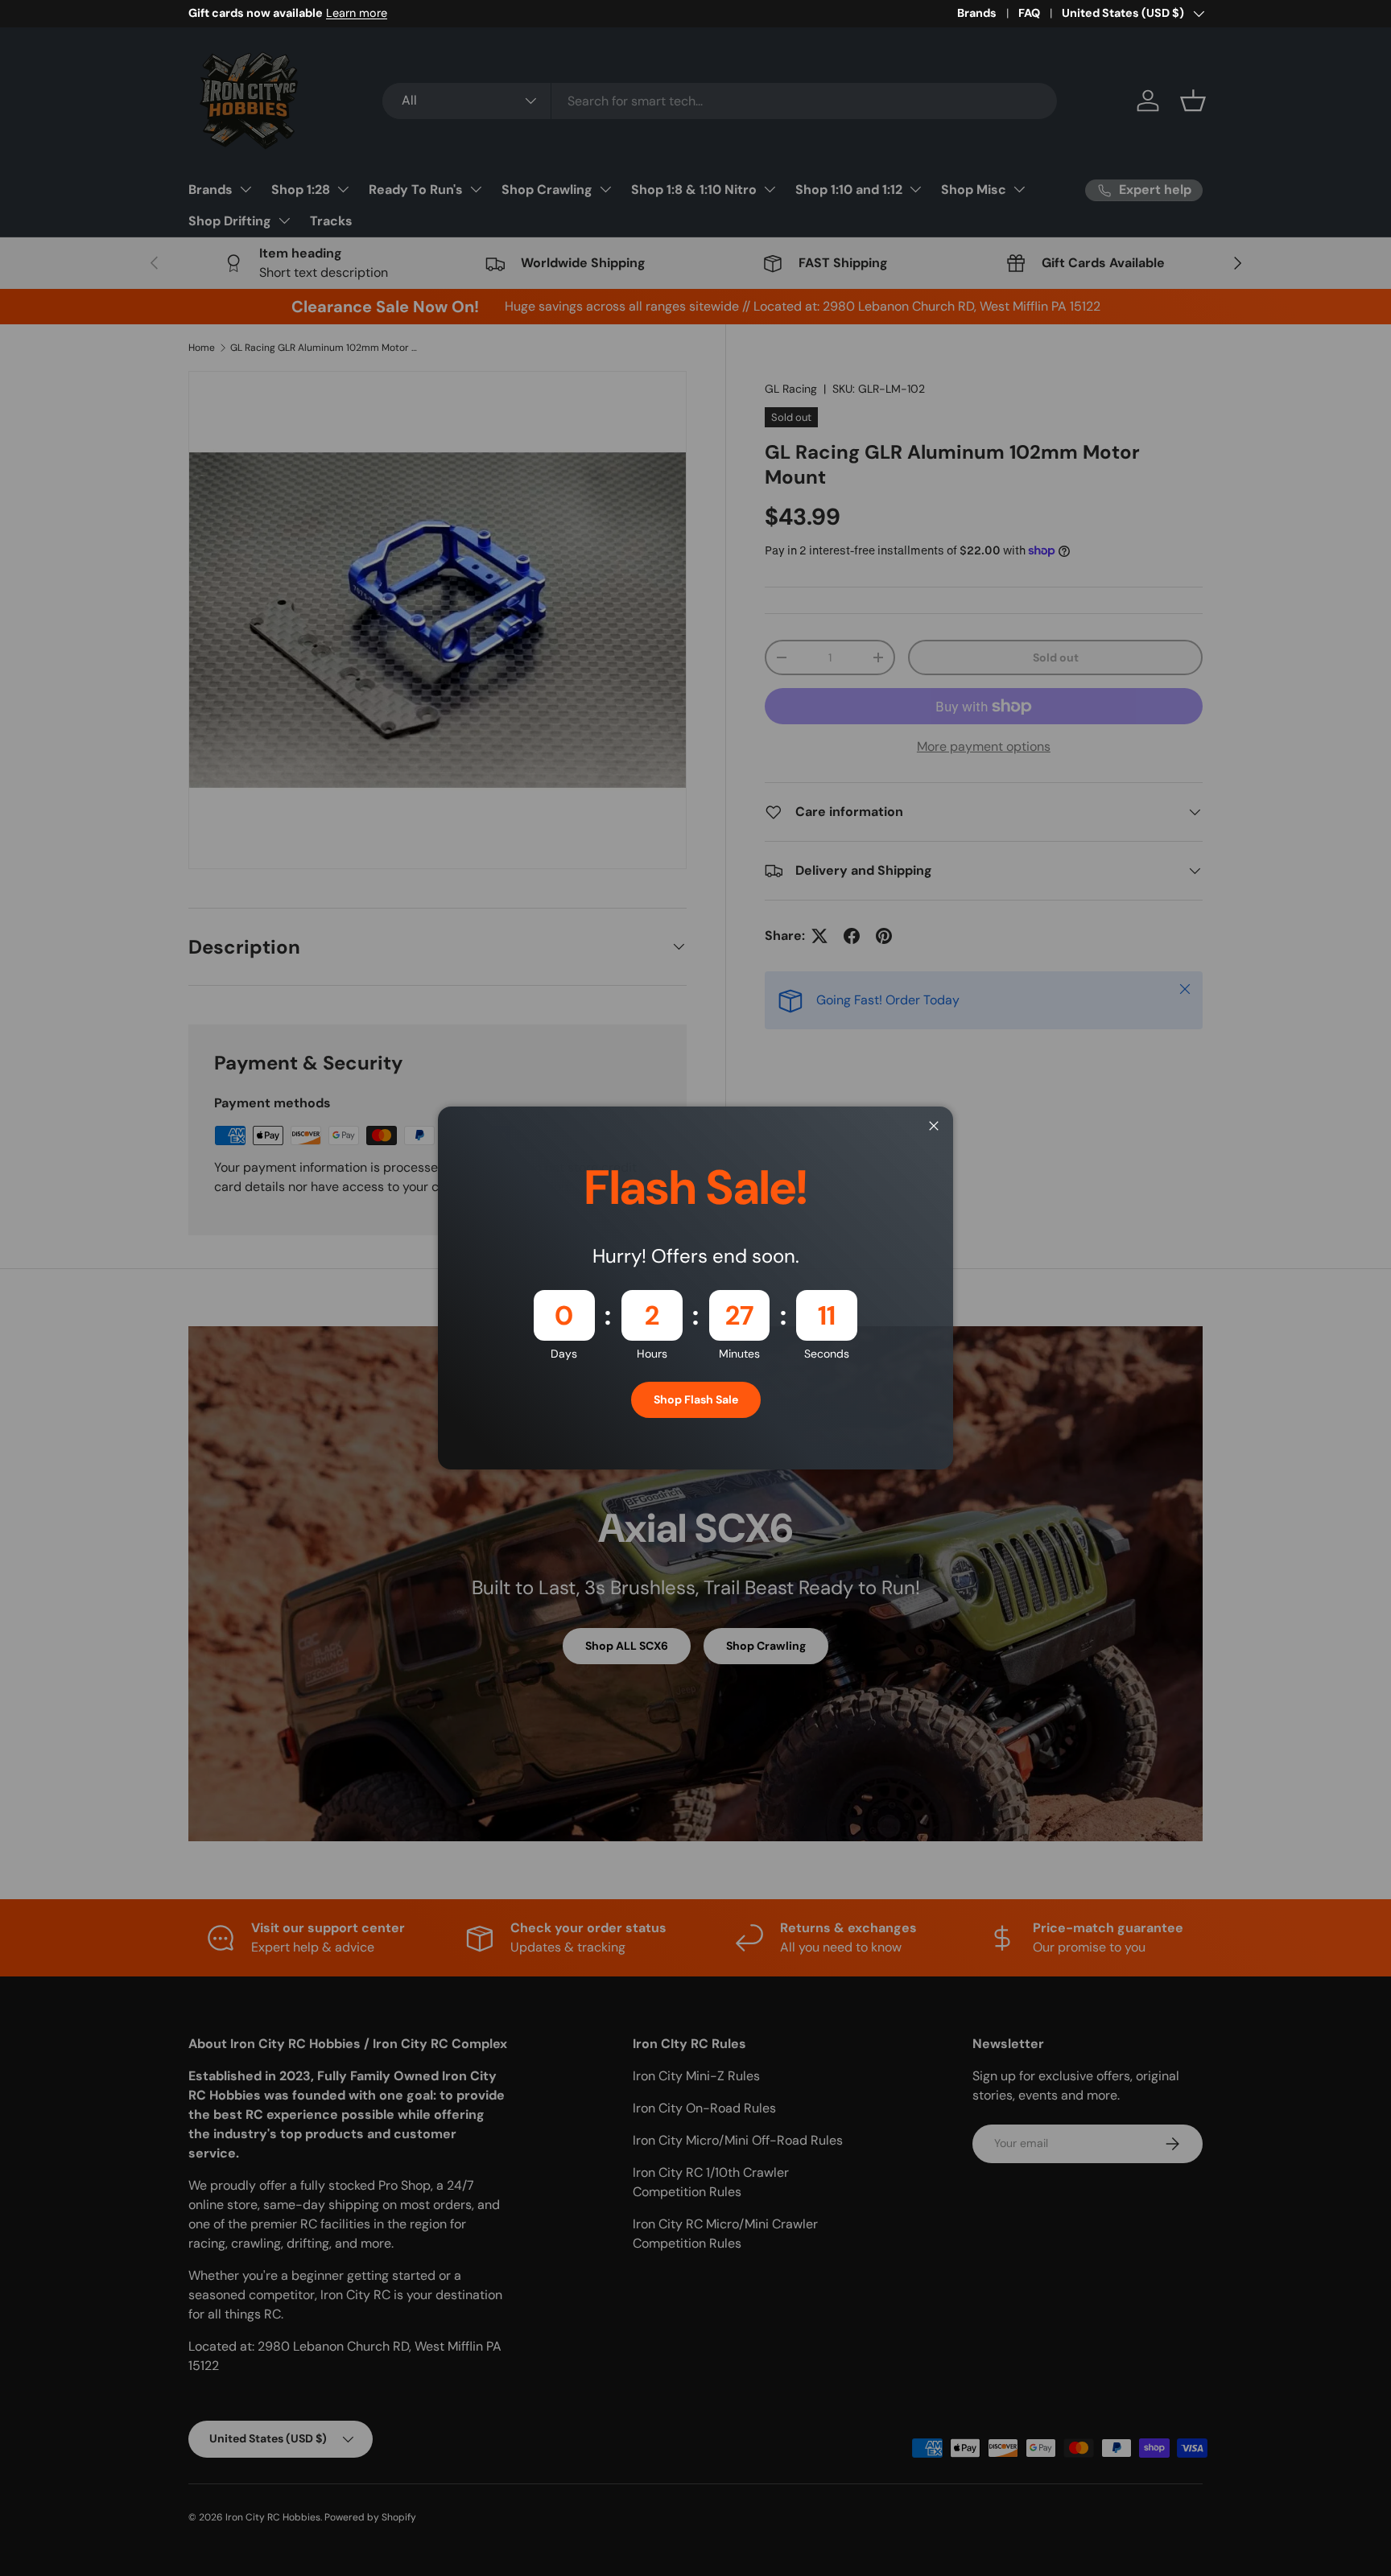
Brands (977, 13)
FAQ (1029, 13)
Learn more (357, 13)
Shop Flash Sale (696, 1399)
